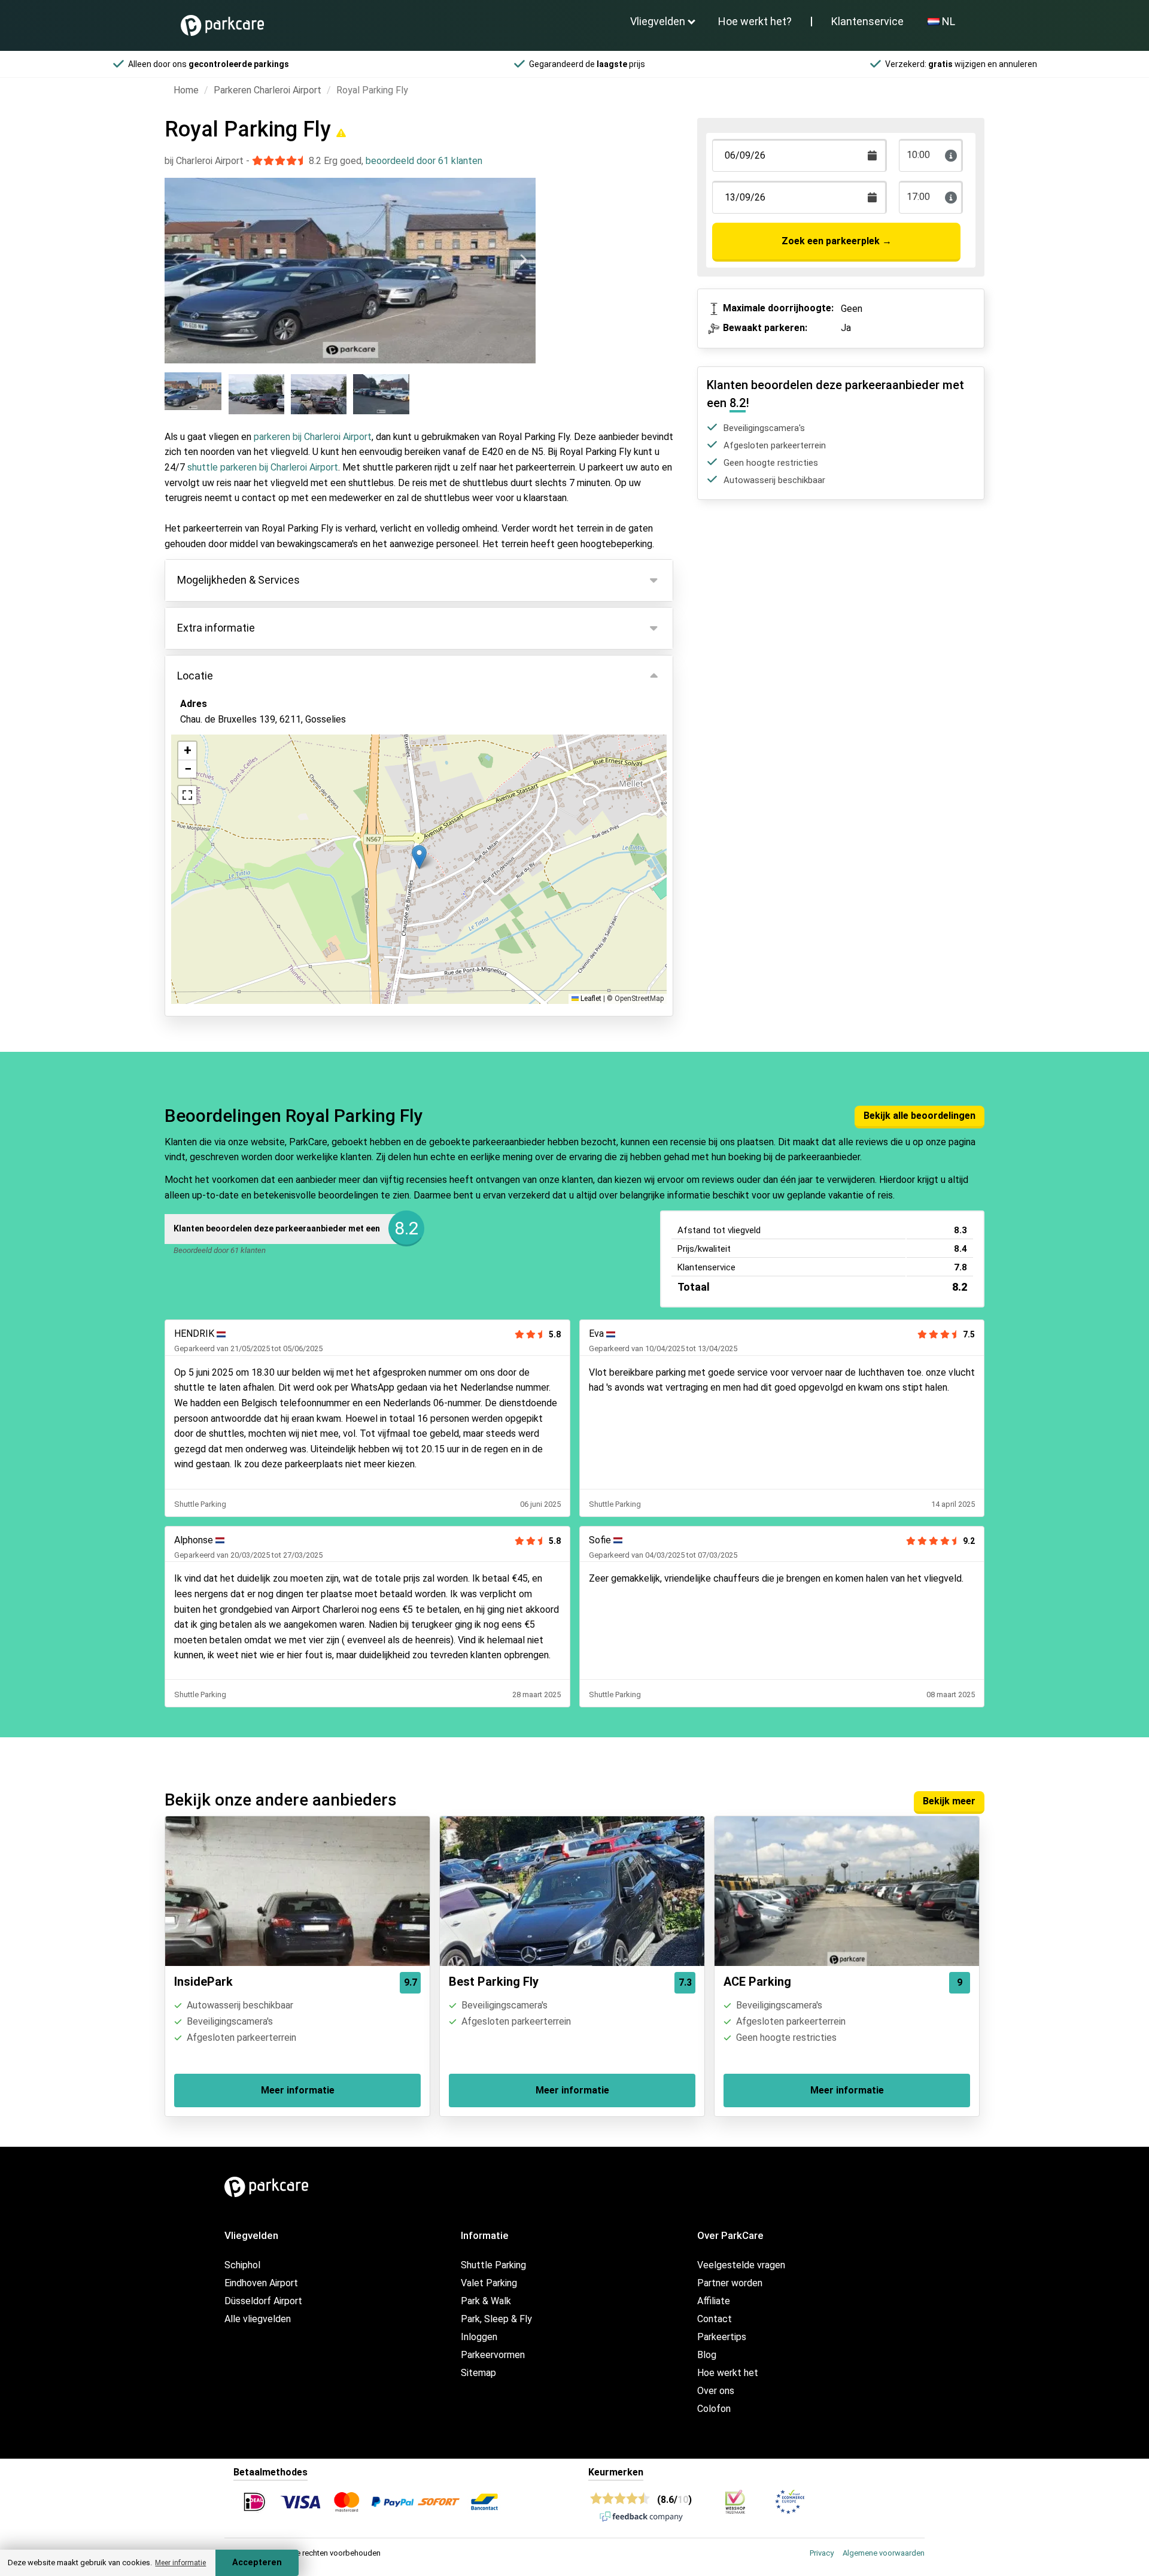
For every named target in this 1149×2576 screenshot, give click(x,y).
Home (186, 90)
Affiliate (714, 2301)
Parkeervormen (493, 2355)
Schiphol (242, 2265)
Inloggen (479, 2337)
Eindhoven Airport (261, 2283)
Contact (715, 2319)
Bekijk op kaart (221, 784)
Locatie (195, 676)
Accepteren (257, 2563)
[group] (194, 393)
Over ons (716, 2391)
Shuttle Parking (493, 2265)
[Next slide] (523, 260)
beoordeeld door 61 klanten (424, 161)
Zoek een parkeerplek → (837, 241)
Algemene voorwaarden (884, 2553)
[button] (419, 857)
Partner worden (730, 2283)
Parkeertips (722, 2337)
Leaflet (590, 999)
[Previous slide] (177, 260)
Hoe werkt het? (755, 21)
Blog (707, 2355)
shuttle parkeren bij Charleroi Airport (263, 467)
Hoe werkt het (728, 2373)
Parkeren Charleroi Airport (268, 90)
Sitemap (478, 2373)
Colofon (714, 2409)
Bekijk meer (949, 1801)
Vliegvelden (658, 21)
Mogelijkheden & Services (238, 580)
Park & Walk (486, 2301)
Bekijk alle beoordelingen (919, 1116)
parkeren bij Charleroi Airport (313, 437)
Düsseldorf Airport (263, 2301)
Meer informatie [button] (180, 2563)
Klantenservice (867, 21)
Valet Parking (489, 2283)
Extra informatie (216, 628)
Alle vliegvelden (258, 2319)
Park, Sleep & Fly (496, 2319)
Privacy (822, 2553)
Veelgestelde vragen (741, 2265)
